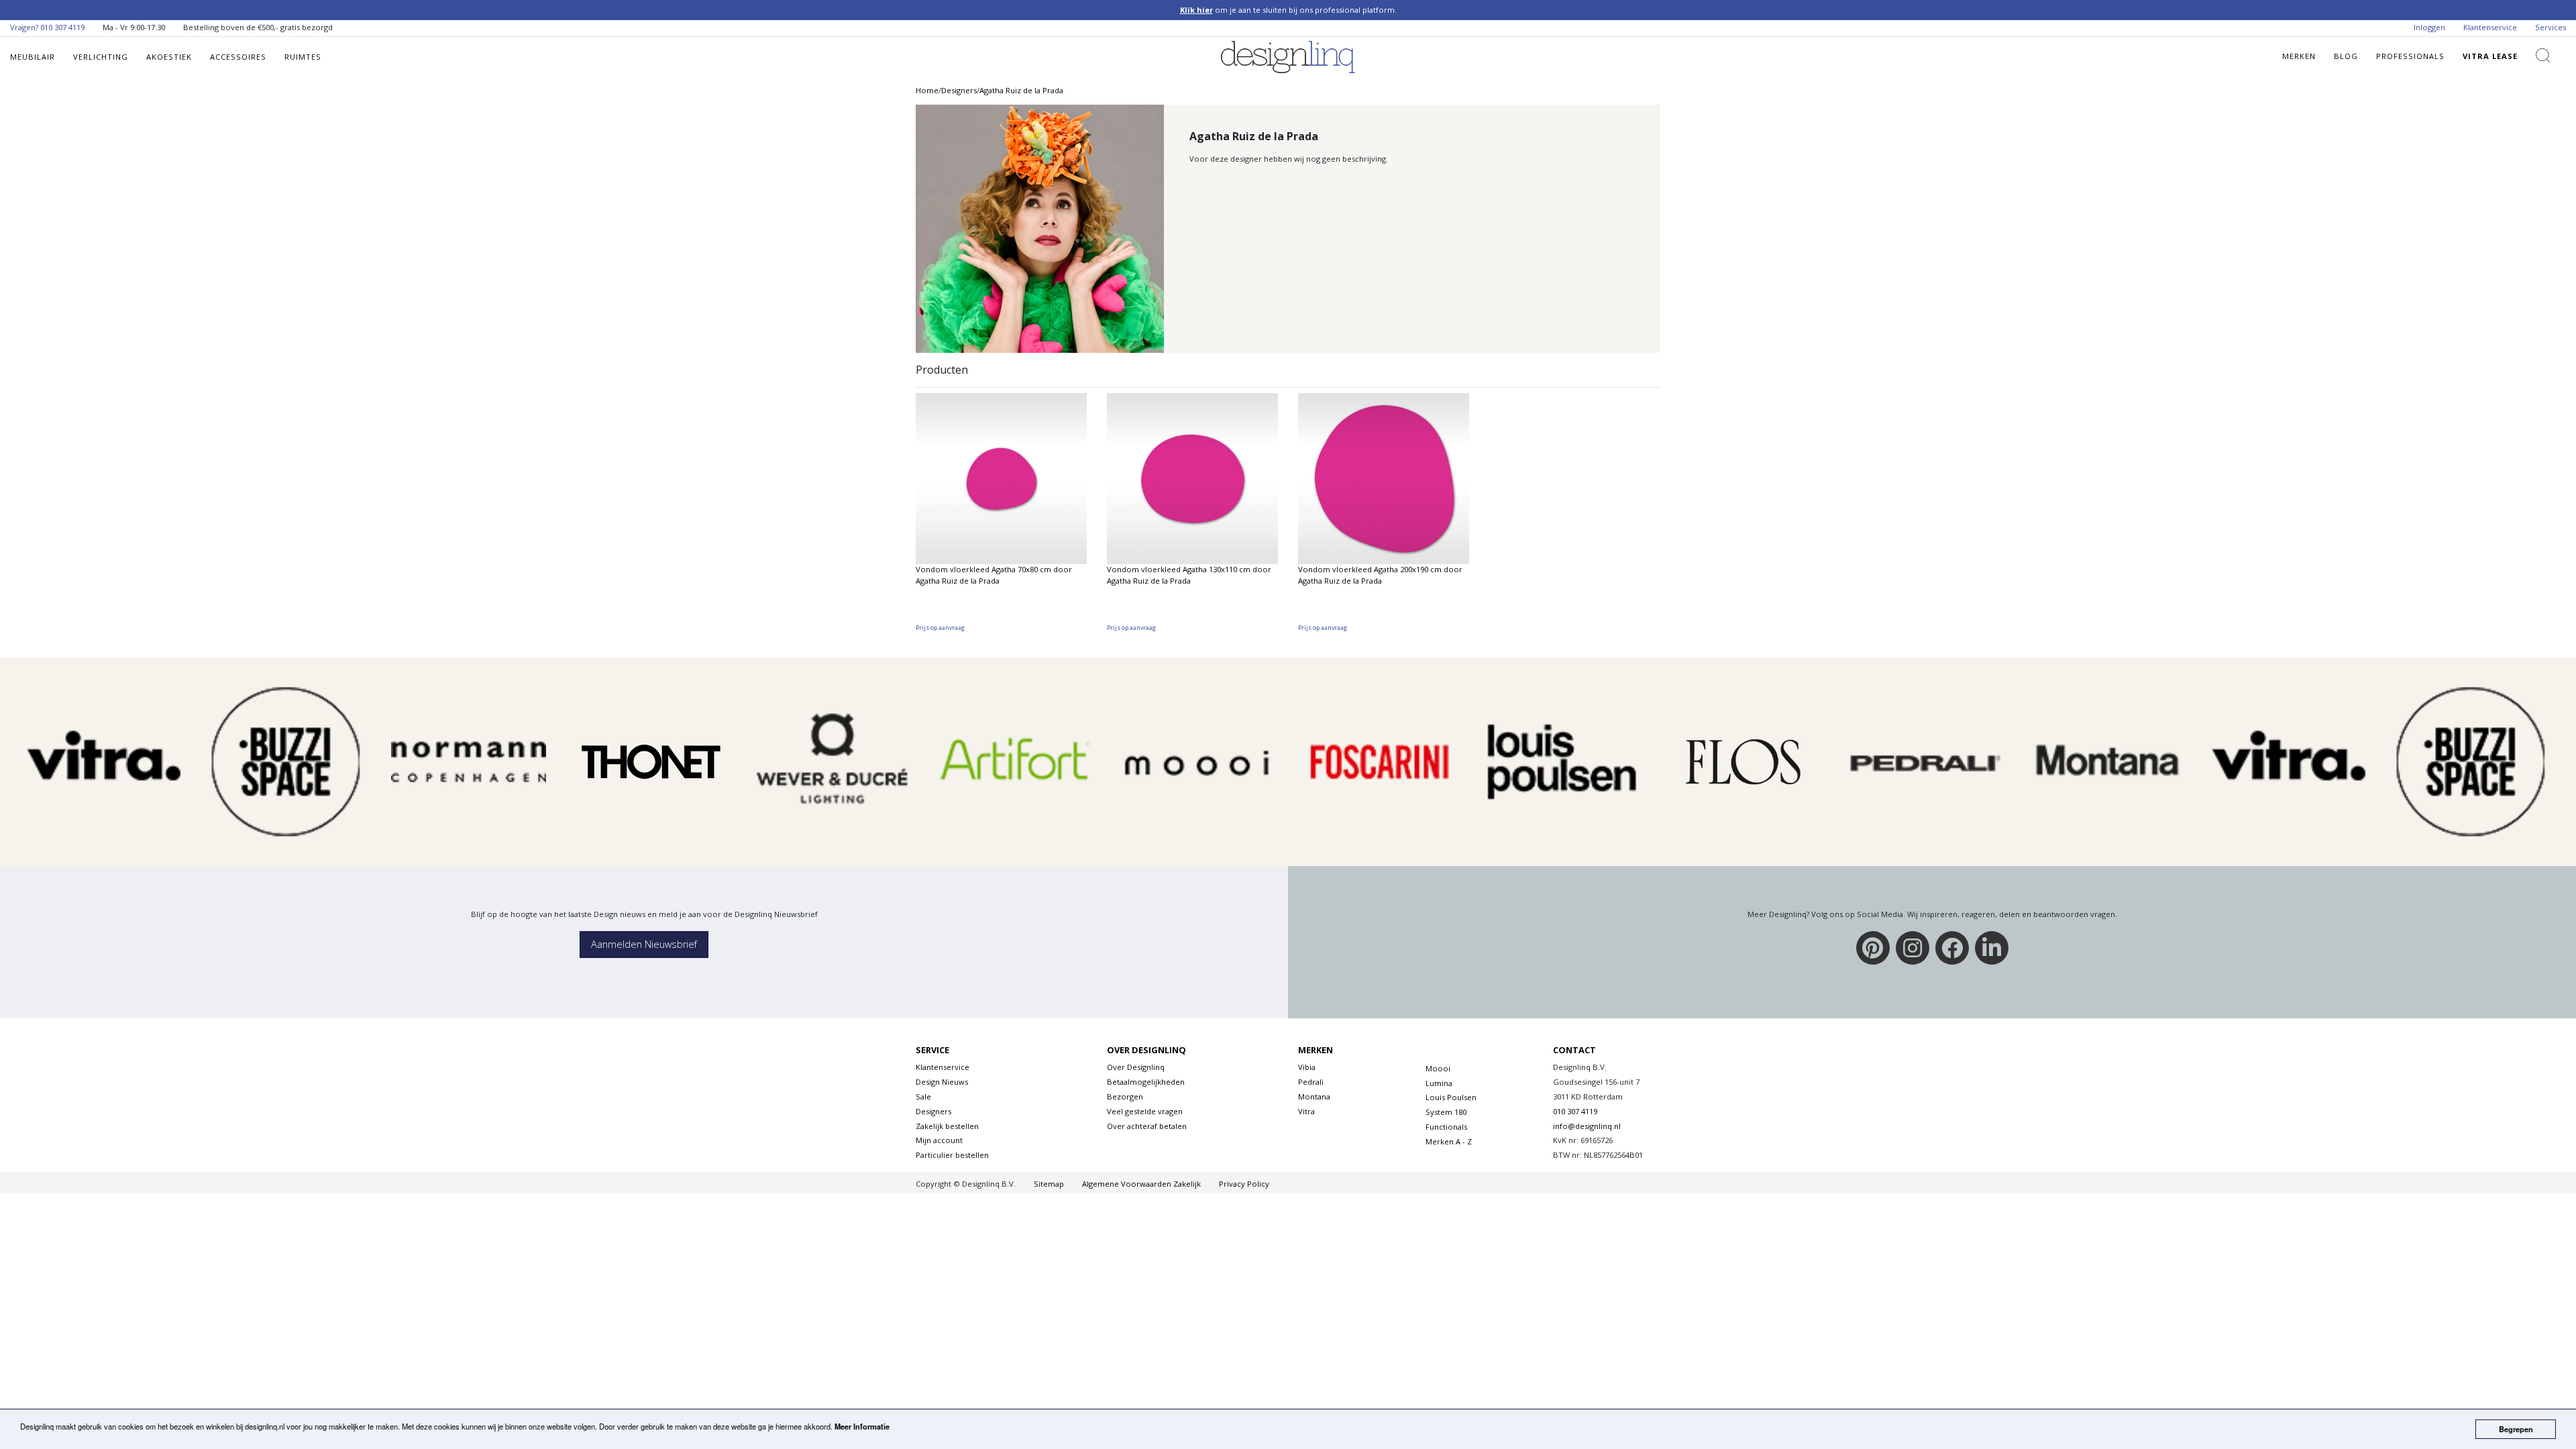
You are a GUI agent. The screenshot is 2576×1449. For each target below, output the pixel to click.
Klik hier (1196, 10)
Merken (2299, 56)
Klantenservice (2490, 27)
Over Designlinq (1136, 1067)
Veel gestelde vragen (1145, 1111)
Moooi (1438, 1068)
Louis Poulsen (1451, 1097)
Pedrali (1311, 1082)
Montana (1314, 1096)
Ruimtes (303, 57)
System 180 (1446, 1112)
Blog (2346, 56)
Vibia (1307, 1067)
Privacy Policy (1244, 1184)
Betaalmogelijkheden (1146, 1082)
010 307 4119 (62, 27)
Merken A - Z (1449, 1141)
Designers (933, 1111)
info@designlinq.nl (1587, 1126)
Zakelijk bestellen (947, 1126)
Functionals (1446, 1127)
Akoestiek (169, 57)
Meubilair (33, 57)
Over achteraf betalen (1147, 1126)
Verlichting (101, 57)
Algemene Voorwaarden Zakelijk (1141, 1184)
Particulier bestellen (952, 1155)
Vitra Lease (2490, 56)
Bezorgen (1125, 1096)
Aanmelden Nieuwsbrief (644, 944)
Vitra (1306, 1111)
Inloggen (2429, 27)
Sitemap (1049, 1184)
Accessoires (238, 57)
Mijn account (939, 1140)
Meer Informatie (862, 1426)
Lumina (1439, 1083)
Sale (923, 1096)
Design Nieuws (942, 1082)
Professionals (2410, 56)
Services (2551, 27)
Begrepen (2516, 1429)
